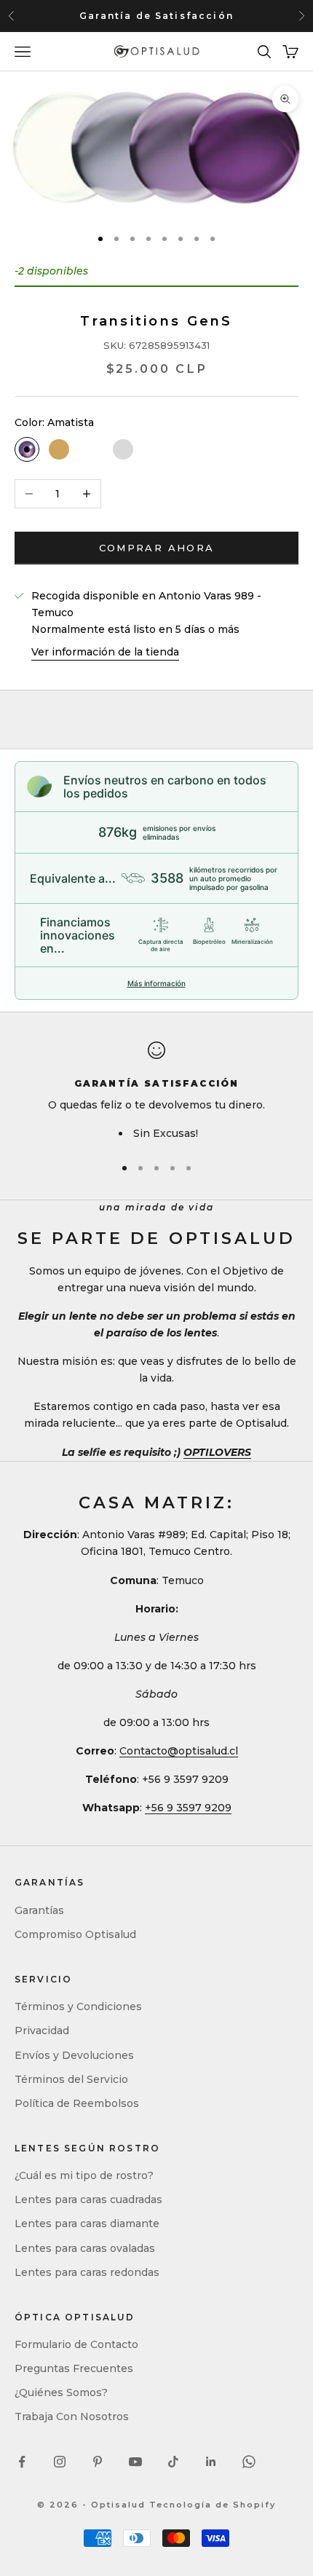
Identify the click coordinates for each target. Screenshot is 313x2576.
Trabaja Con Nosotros (72, 2417)
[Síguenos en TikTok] (173, 2462)
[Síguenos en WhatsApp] (249, 2462)
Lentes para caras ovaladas (85, 2248)
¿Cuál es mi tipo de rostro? (84, 2175)
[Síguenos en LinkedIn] (211, 2462)
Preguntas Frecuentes (74, 2368)
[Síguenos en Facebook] (22, 2462)
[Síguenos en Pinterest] (98, 2462)
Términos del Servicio (71, 2079)
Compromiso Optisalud (75, 1934)
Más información (156, 983)
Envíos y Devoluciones (74, 2055)
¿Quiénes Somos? (61, 2392)
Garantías (39, 1910)
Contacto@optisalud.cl (179, 1751)
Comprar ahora (156, 548)
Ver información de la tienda (105, 652)
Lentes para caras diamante (87, 2224)
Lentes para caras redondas (87, 2272)
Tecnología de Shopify (213, 2505)
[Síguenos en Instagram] (60, 2462)
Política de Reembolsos (77, 2103)
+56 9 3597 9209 (188, 1808)
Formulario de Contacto (76, 2344)
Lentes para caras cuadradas (88, 2199)
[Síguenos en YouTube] (135, 2462)
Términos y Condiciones (78, 2006)
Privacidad (42, 2031)
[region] (156, 1092)
